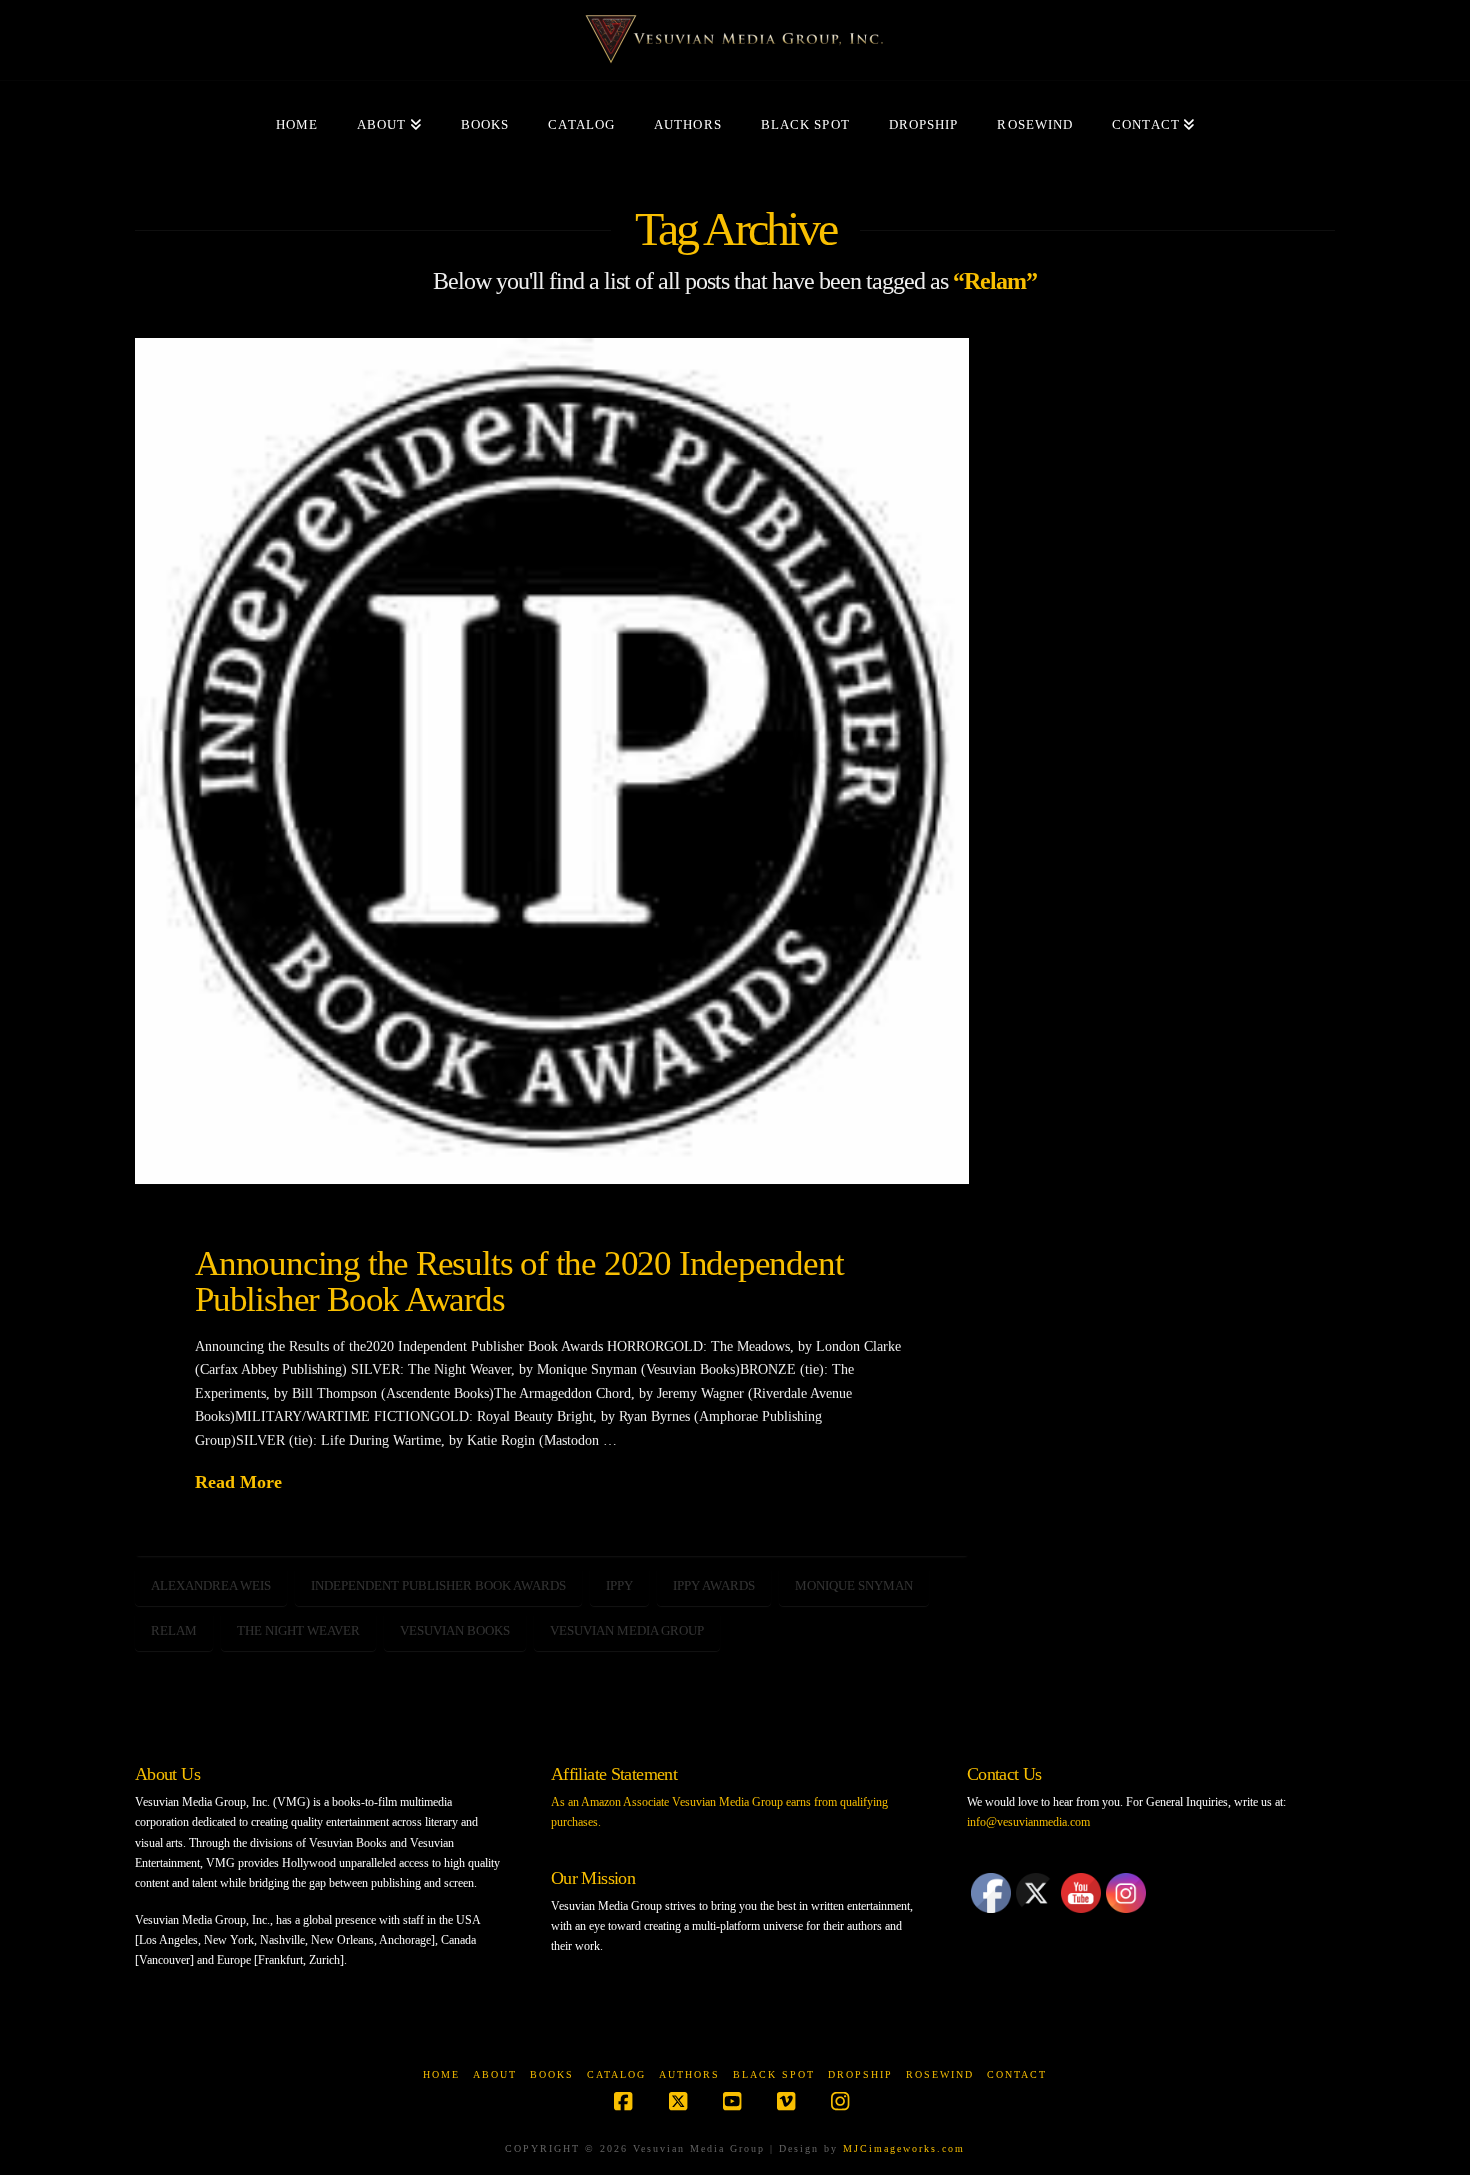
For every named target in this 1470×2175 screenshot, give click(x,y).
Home (441, 2074)
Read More (238, 1482)
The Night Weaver (298, 1630)
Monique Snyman (854, 1585)
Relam (174, 1630)
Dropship (860, 2074)
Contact (1017, 2074)
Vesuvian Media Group (627, 1630)
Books (552, 2074)
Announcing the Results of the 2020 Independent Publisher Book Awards (519, 1281)
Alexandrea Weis (211, 1585)
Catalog (616, 2074)
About (495, 2074)
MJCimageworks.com (904, 2148)
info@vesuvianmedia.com (1028, 1822)
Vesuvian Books (455, 1630)
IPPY (619, 1585)
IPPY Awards (714, 1585)
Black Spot (774, 2074)
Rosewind (940, 2074)
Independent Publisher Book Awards (438, 1585)
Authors (689, 2074)
